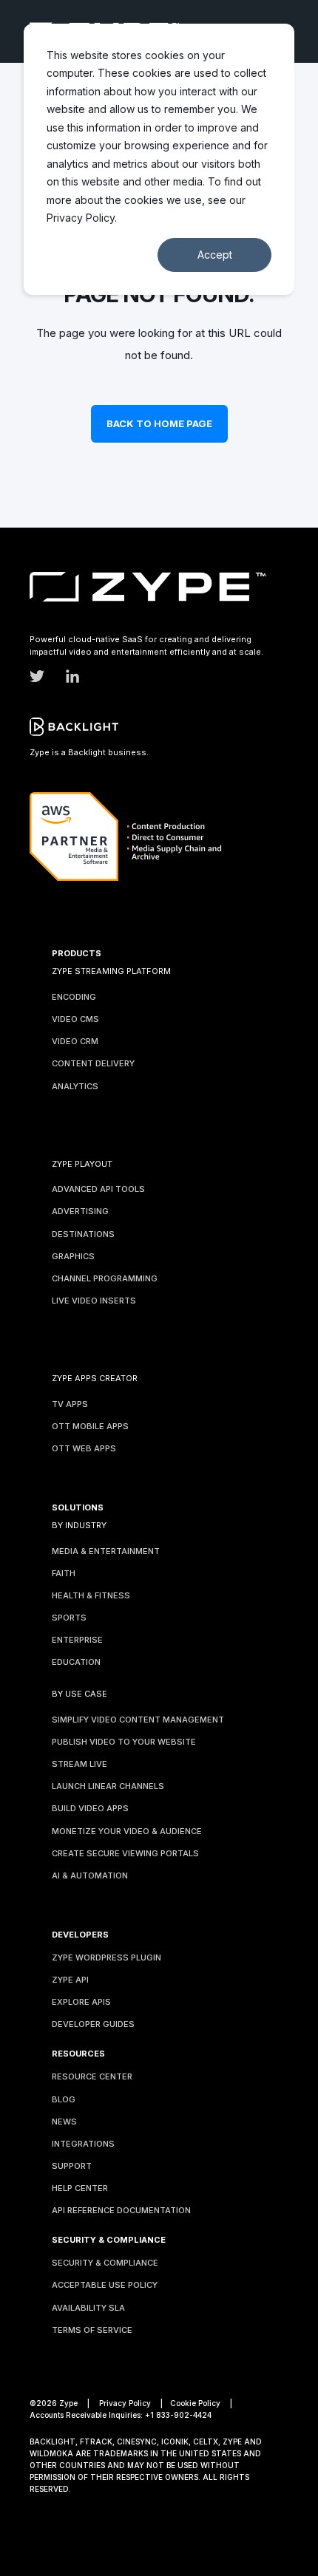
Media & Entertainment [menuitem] (106, 1551)
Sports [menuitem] (69, 1618)
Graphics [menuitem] (73, 1256)
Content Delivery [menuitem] (93, 1063)
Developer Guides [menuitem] (93, 2024)
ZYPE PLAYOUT (82, 1164)
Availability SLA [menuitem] (88, 2308)
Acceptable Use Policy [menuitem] (105, 2285)
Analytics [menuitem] (75, 1086)
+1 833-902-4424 (178, 2415)
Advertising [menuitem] (80, 1211)
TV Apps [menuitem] (70, 1404)
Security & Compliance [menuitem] (105, 2263)
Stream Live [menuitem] (79, 1764)
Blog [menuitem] (64, 2099)
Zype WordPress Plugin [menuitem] (106, 1957)
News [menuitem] (64, 2122)
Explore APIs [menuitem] (81, 2002)
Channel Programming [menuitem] (105, 1278)
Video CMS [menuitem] (75, 1019)
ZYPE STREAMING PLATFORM (111, 971)
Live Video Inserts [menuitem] (94, 1301)
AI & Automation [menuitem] (90, 1875)
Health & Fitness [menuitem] (91, 1595)
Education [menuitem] (76, 1662)
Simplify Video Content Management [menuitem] (138, 1720)
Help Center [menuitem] (80, 2188)
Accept (215, 255)
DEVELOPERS (80, 1935)
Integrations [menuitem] (83, 2144)
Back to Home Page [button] (159, 423)
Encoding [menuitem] (74, 997)
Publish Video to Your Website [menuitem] (124, 1742)
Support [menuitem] (72, 2166)
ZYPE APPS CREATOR (95, 1378)
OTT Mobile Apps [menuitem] (90, 1426)
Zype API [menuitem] (70, 1980)
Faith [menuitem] (64, 1573)
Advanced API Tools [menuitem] (98, 1189)
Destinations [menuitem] (83, 1234)
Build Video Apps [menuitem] (90, 1808)
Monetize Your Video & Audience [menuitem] (127, 1831)
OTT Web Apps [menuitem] (84, 1448)
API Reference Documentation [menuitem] (121, 2210)
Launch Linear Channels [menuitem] (108, 1786)
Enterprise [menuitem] (77, 1640)
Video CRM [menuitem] (75, 1041)
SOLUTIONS (78, 1508)
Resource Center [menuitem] (92, 2076)
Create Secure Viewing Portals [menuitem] (125, 1853)
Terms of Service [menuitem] (92, 2330)
